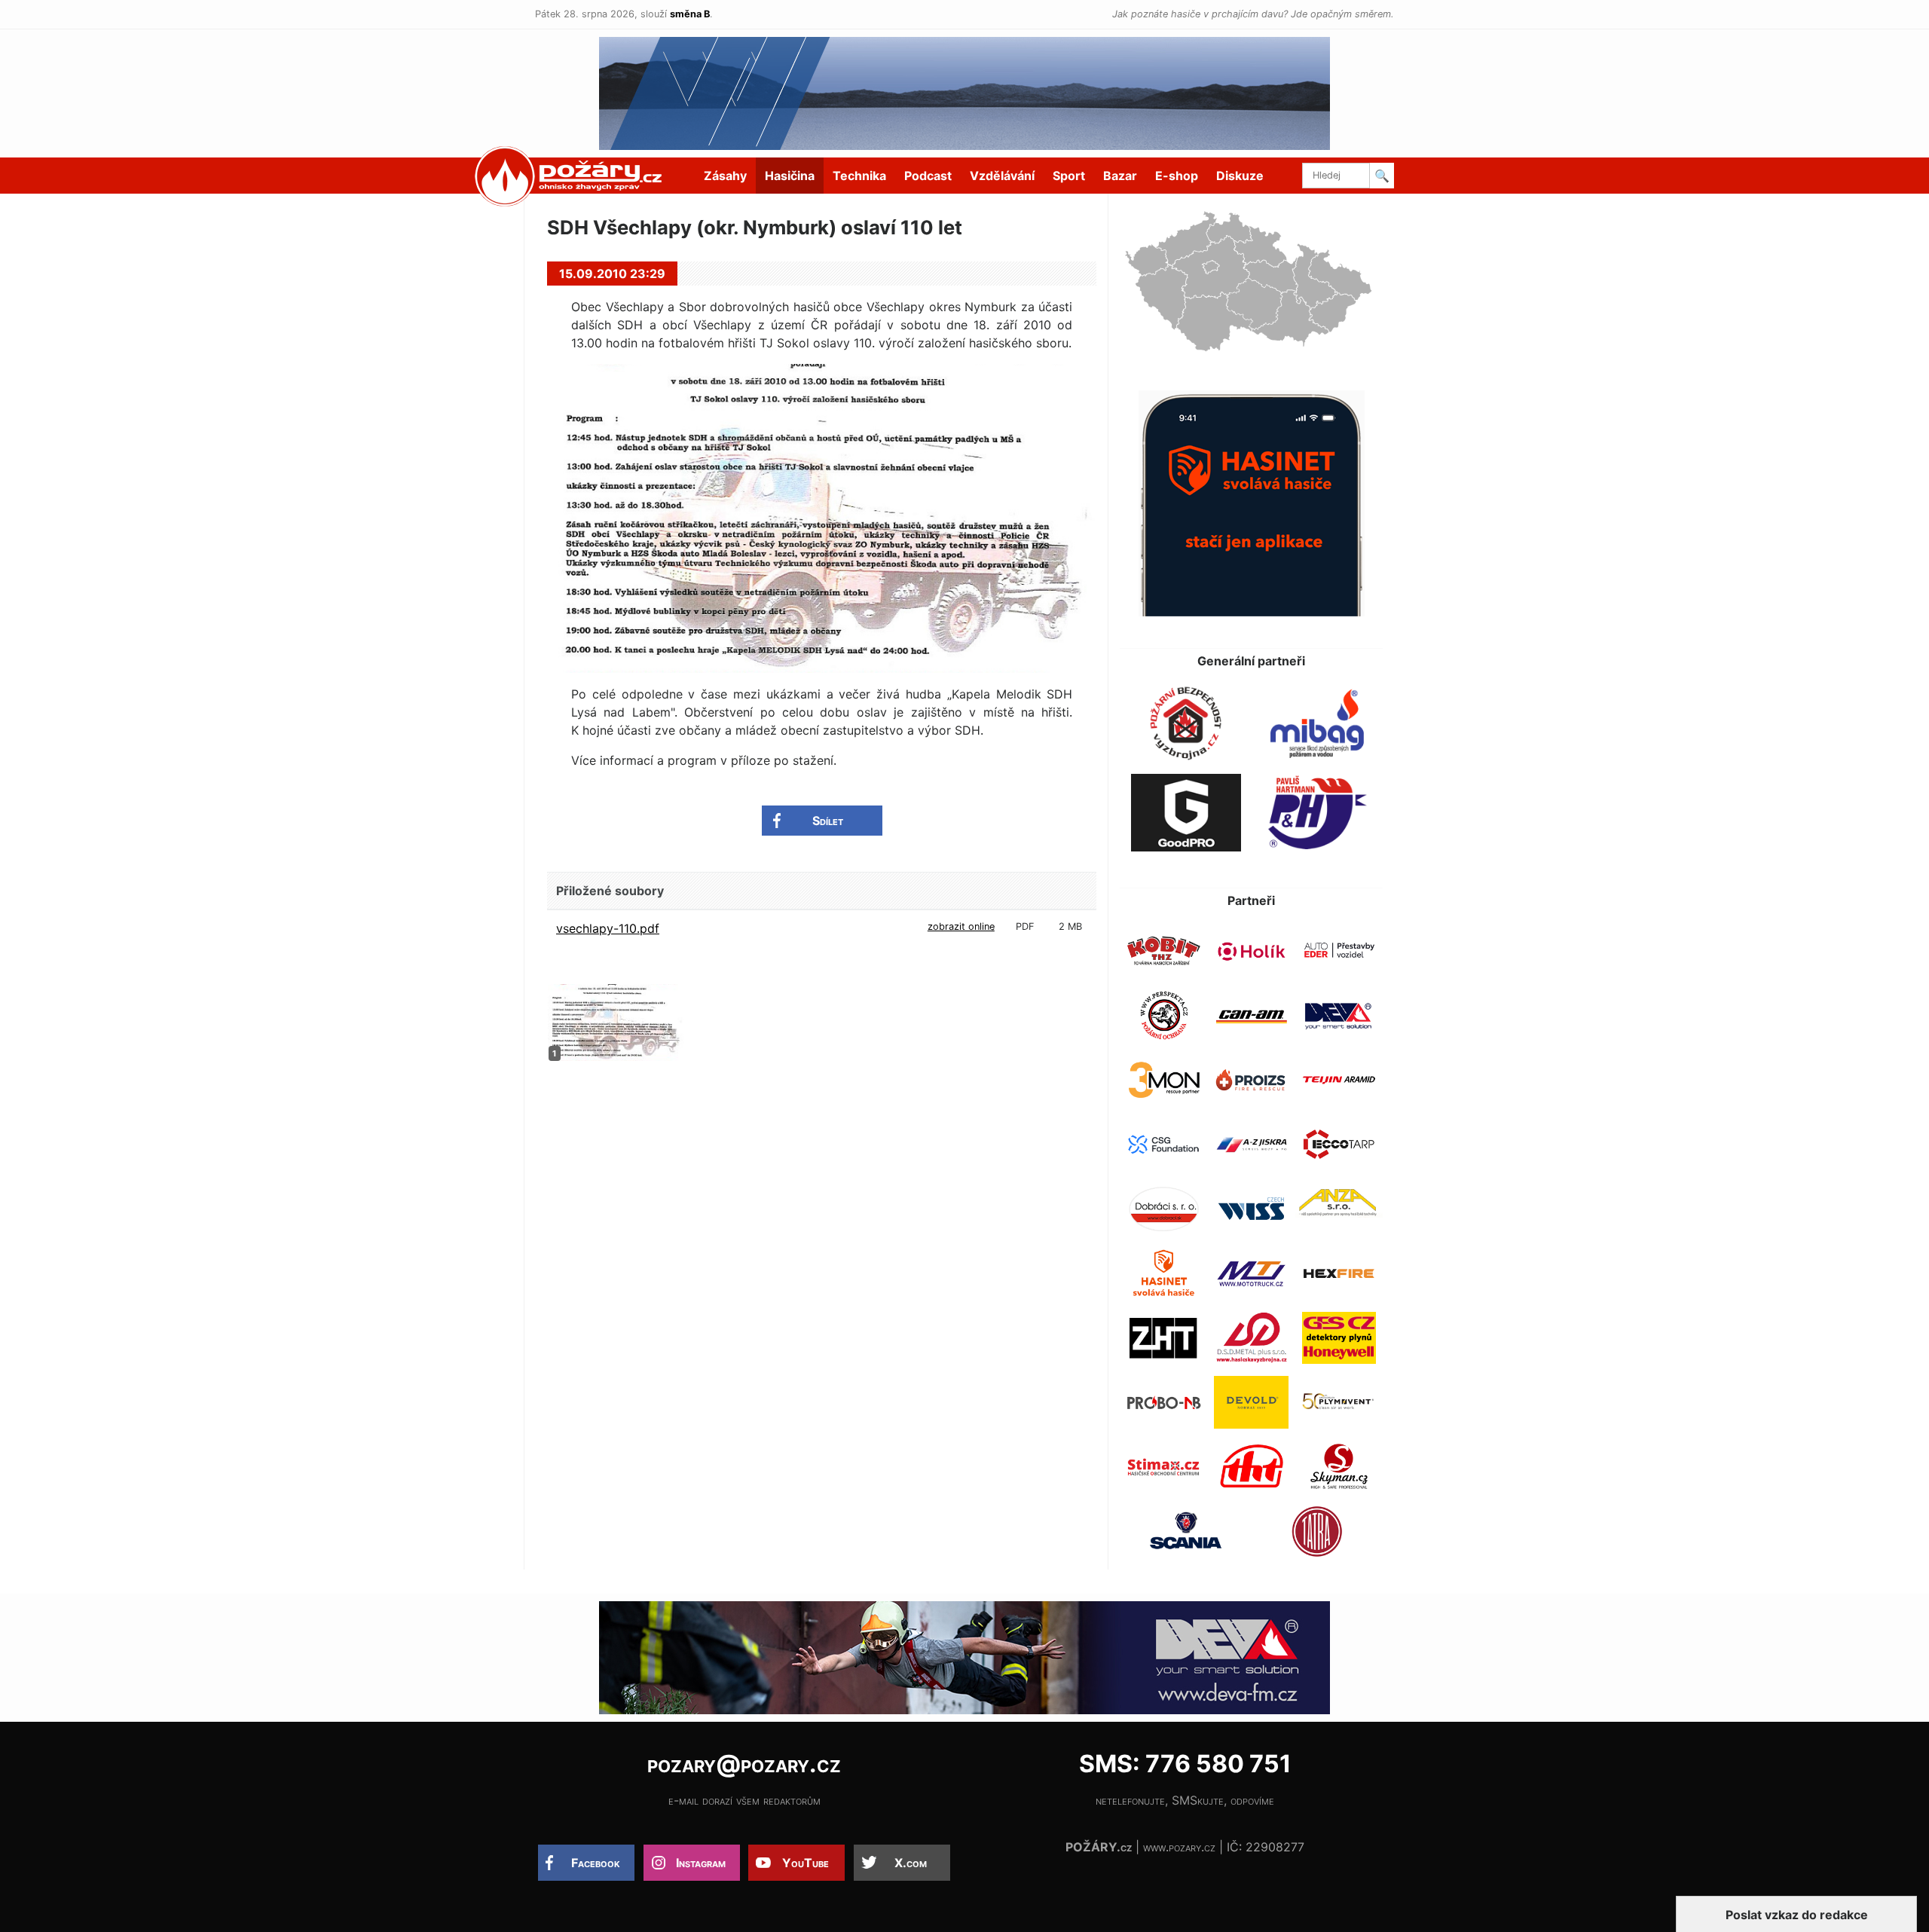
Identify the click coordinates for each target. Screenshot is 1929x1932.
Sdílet (828, 821)
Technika (859, 176)
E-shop (1177, 176)
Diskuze (1240, 176)
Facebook (596, 1863)
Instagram (701, 1863)
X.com (911, 1863)
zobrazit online (961, 926)
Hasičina (790, 176)
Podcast (928, 176)
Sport (1069, 176)
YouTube (806, 1863)
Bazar (1120, 176)
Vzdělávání (1002, 176)
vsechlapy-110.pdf (608, 928)
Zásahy (725, 176)
